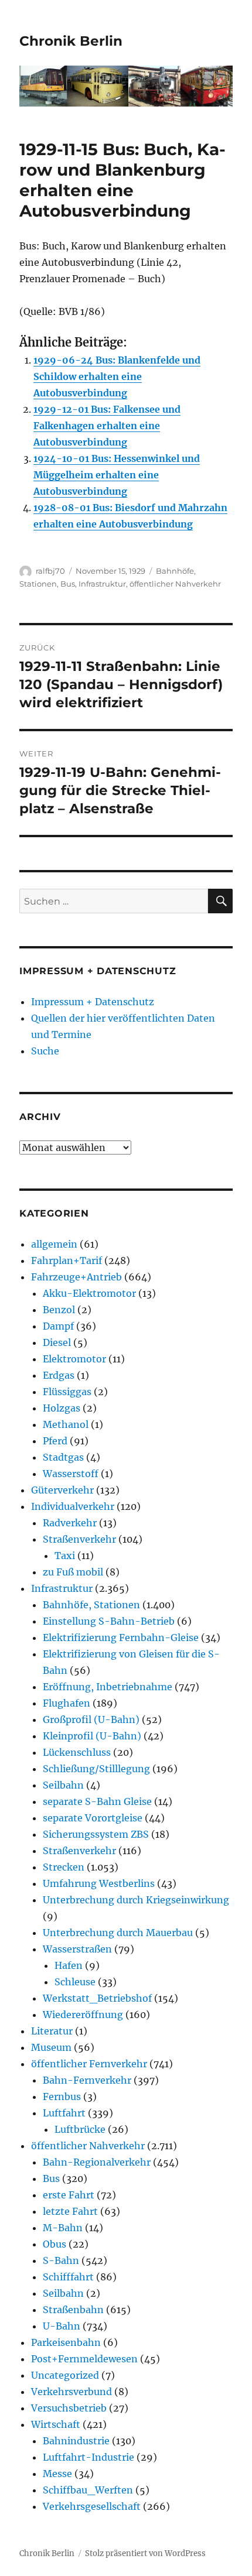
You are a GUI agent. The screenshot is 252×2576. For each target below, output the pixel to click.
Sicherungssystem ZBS (96, 1834)
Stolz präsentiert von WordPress (145, 2553)
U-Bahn (62, 2326)
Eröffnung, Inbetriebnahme (108, 1687)
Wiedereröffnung (83, 2015)
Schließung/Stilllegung (96, 1769)
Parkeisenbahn (66, 2342)
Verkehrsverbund (71, 2392)
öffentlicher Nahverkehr (175, 584)
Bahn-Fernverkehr (87, 2080)
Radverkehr (70, 1523)
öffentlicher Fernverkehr (89, 2064)
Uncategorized (65, 2375)
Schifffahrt (68, 2277)
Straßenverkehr (79, 1539)
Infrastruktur (102, 584)
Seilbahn (63, 1785)
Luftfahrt (64, 2113)
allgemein (54, 1244)
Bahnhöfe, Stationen (91, 1605)
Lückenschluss (77, 1752)
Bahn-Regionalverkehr (97, 2162)
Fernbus (62, 2097)
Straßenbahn (73, 2310)
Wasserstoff (71, 1474)
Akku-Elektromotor (89, 1293)
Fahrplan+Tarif (67, 1260)
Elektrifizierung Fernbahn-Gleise (121, 1638)
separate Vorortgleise (93, 1818)
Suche (45, 1051)
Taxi (65, 1556)
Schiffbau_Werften (88, 2490)
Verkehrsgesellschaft (92, 2506)
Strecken (64, 1867)
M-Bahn (63, 2228)
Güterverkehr (62, 1490)
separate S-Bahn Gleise (97, 1801)
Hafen (69, 1965)
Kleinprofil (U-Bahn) (92, 1736)
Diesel (57, 1342)
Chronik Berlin (71, 41)
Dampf (58, 1326)
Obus (55, 2244)
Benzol (59, 1310)
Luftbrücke (80, 2129)
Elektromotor (74, 1359)
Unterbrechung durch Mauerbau (118, 1933)
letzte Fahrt (70, 2211)
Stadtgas (63, 1457)
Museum (51, 2047)
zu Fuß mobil (73, 1572)
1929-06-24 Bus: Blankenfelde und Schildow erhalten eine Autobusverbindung (117, 376)
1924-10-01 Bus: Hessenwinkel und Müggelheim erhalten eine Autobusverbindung (117, 475)
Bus (68, 584)
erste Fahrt (69, 2195)
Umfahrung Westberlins (99, 1883)
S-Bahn (61, 2260)
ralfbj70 (50, 571)
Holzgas (62, 1408)
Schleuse (75, 1982)
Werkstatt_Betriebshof (97, 1998)
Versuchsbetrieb (69, 2408)
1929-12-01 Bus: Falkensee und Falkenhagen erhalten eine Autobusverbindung (107, 426)
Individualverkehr (73, 1506)
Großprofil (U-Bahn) (91, 1719)
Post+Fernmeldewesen (84, 2359)
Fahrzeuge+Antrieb (76, 1277)
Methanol (66, 1424)
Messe (57, 2474)
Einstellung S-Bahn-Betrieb (109, 1621)
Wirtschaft (56, 2424)
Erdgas (59, 1375)
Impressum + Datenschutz (93, 1002)
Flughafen (67, 1703)
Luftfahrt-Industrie (88, 2457)
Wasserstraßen (77, 1949)
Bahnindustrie (76, 2441)
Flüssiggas (67, 1392)
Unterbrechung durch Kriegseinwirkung (136, 1900)
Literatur (52, 2031)
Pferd (55, 1441)
